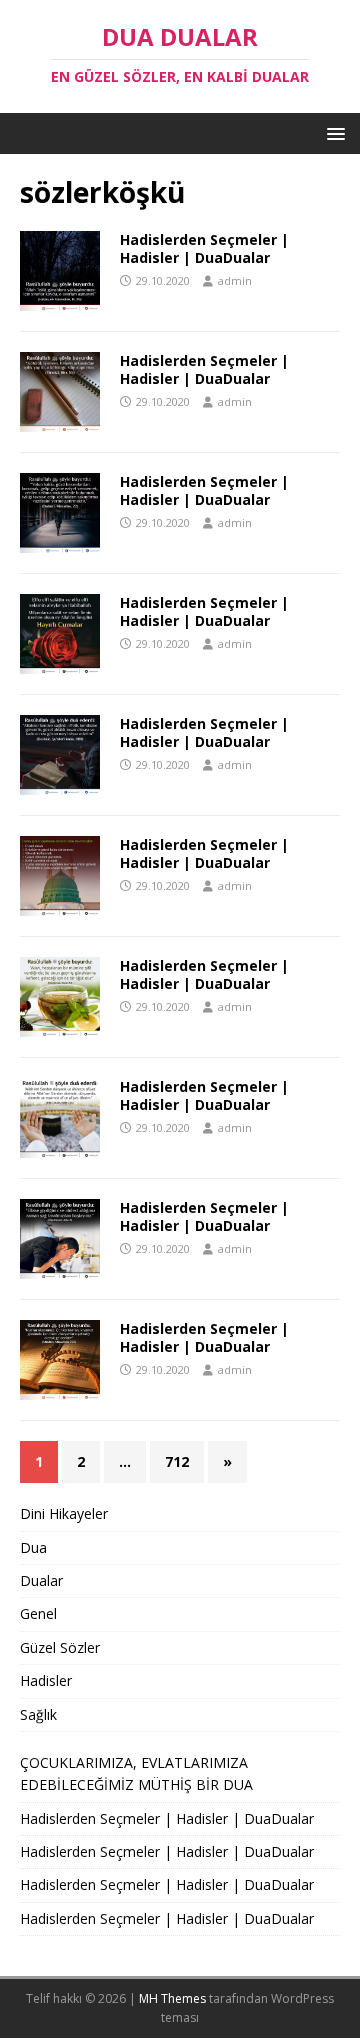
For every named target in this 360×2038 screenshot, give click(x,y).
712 (177, 1461)
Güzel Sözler (60, 1647)
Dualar (41, 1580)
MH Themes (172, 1998)
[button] (332, 132)
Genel (38, 1613)
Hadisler (46, 1680)
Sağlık (38, 1714)
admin (235, 280)
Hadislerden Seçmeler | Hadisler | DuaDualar (204, 248)
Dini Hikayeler (64, 1513)
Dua (33, 1547)
